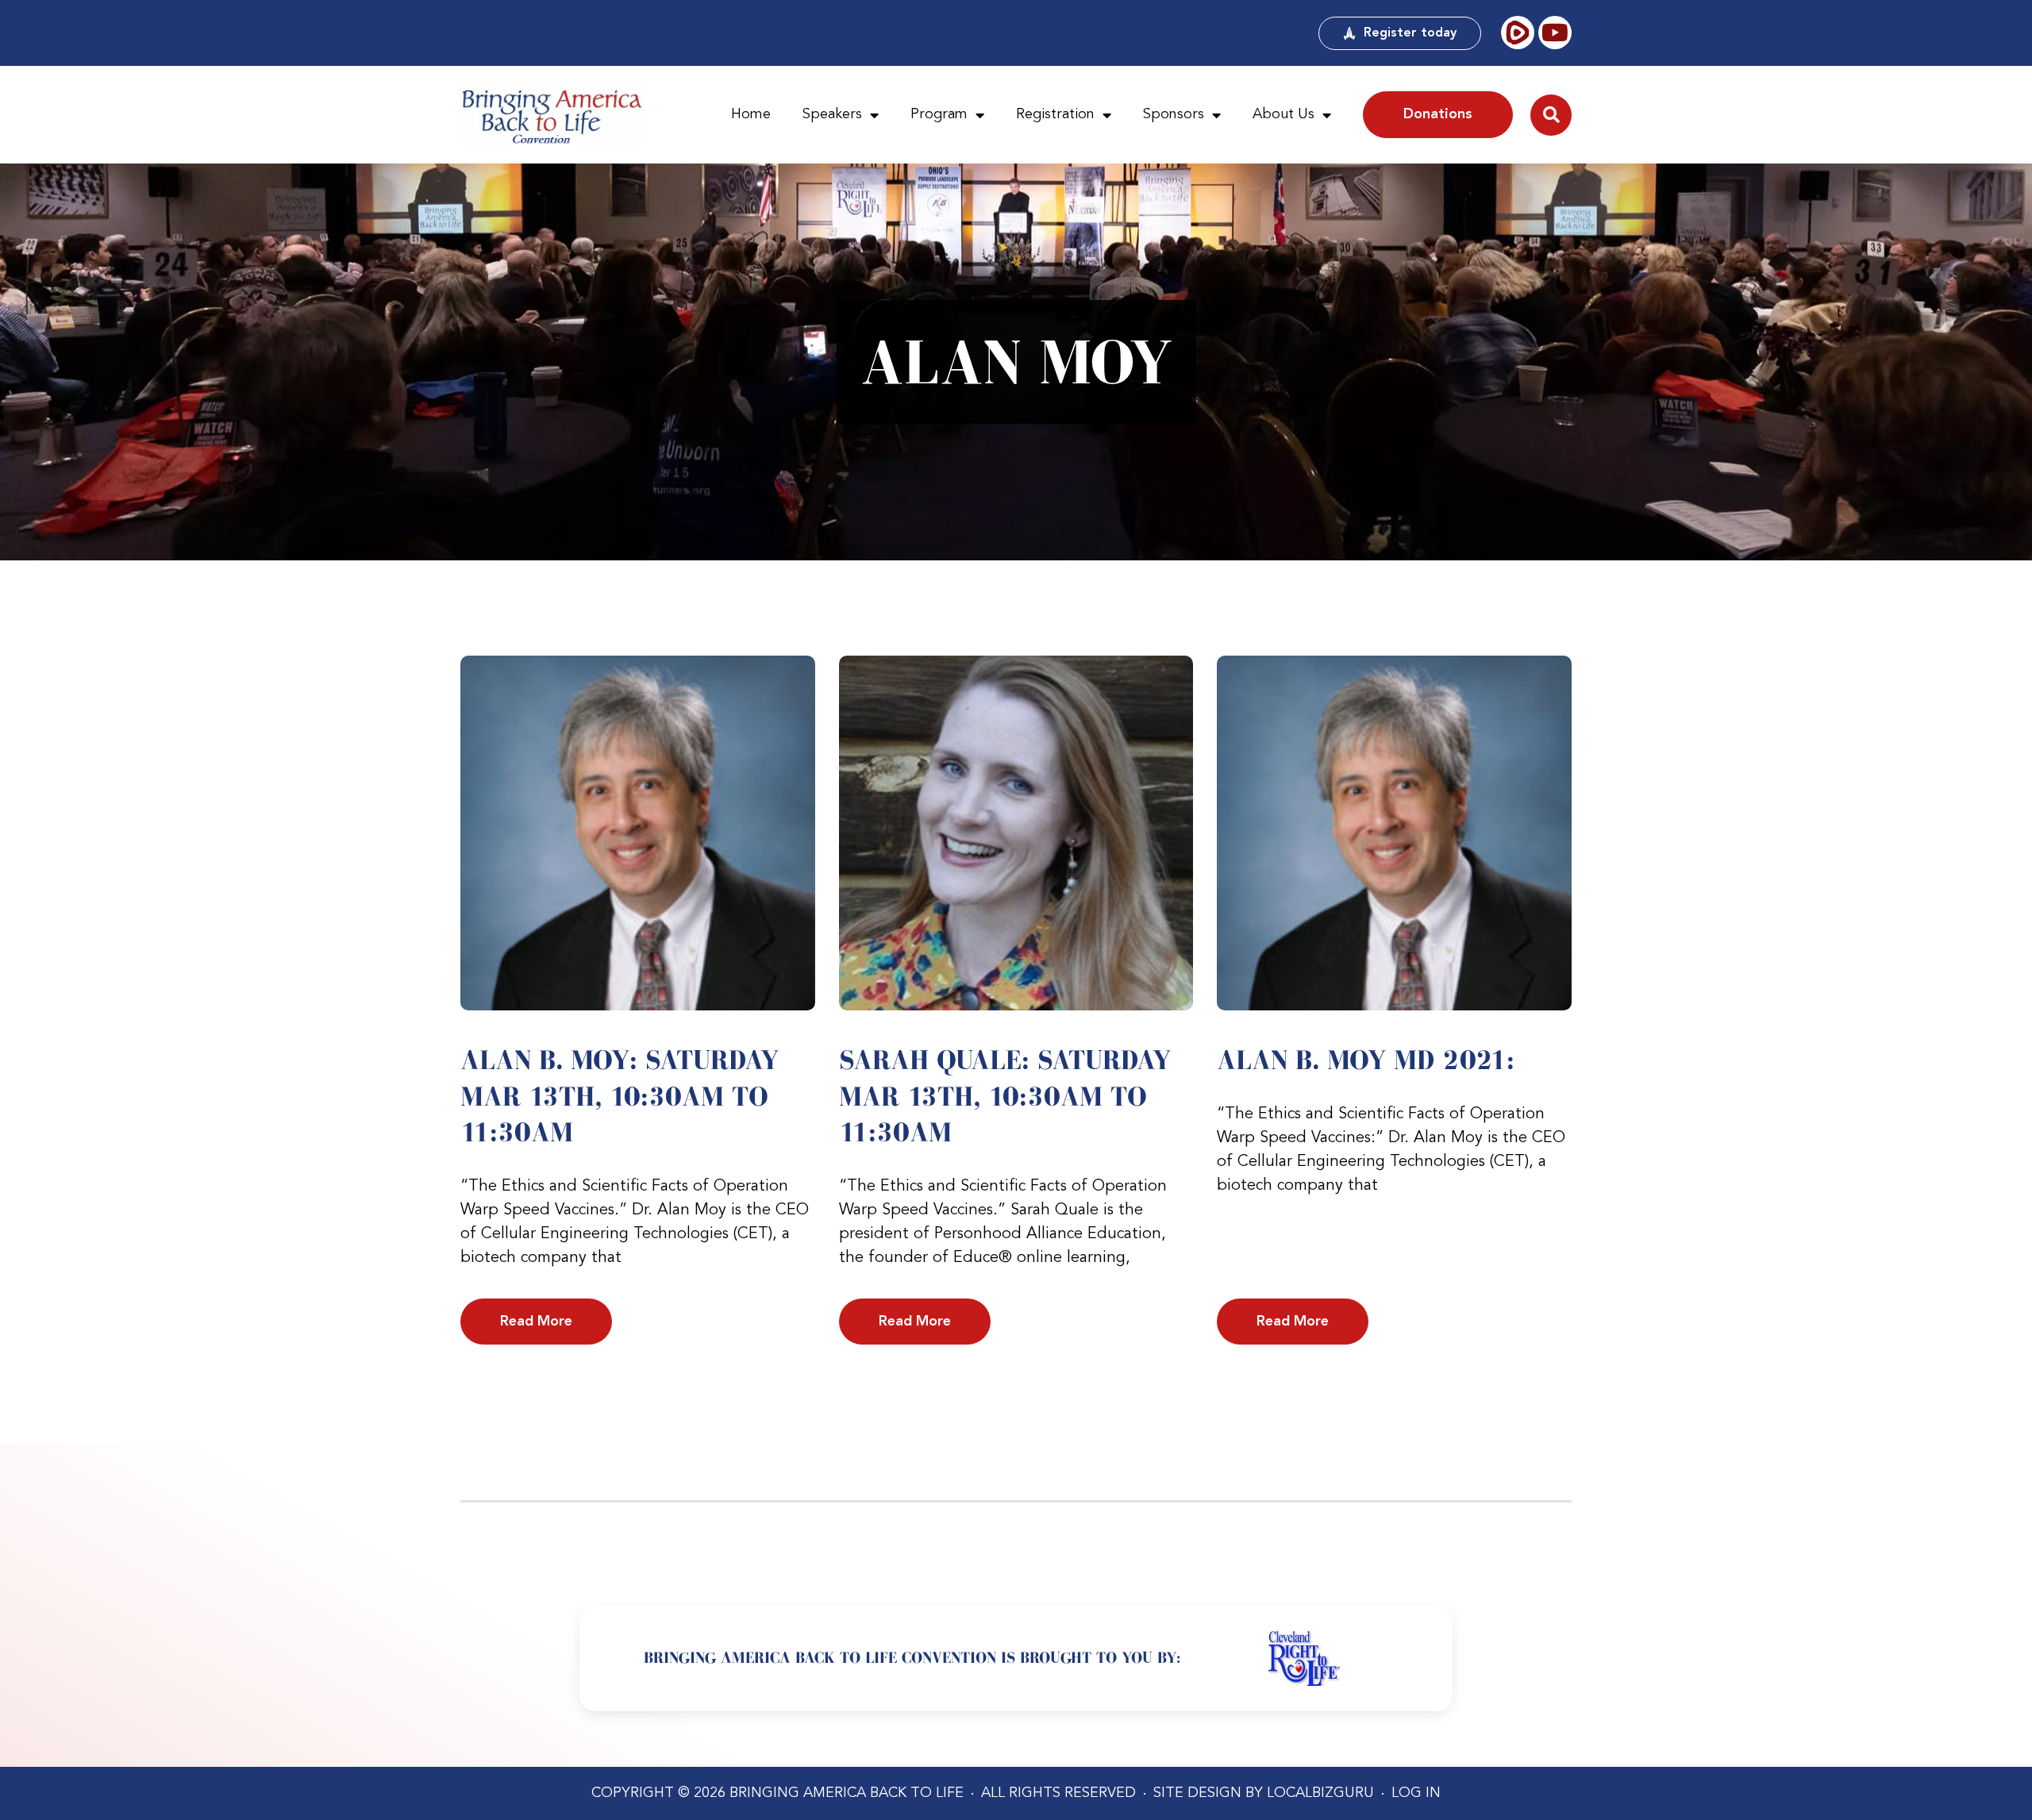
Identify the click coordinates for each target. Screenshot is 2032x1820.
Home (751, 114)
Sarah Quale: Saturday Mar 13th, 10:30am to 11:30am (1005, 1096)
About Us (1283, 114)
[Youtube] (1555, 33)
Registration (1055, 114)
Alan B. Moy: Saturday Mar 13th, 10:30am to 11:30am (620, 1096)
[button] (1551, 115)
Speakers (832, 114)
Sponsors (1174, 114)
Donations (1438, 114)
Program (939, 114)
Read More (536, 1322)
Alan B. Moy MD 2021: (1366, 1060)
